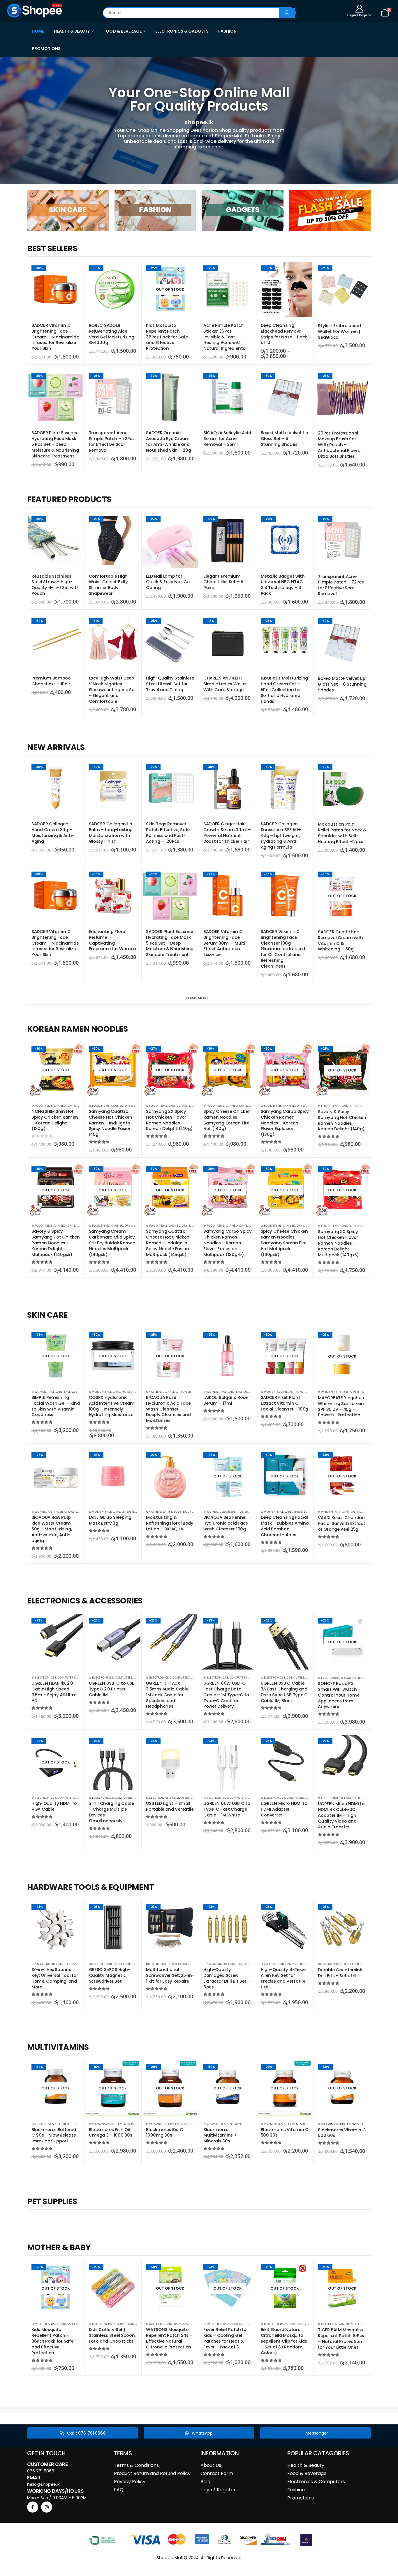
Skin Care (342, 1392)
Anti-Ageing (57, 1511)
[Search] (287, 13)
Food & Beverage (307, 2473)
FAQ (119, 2490)
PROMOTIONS (46, 49)
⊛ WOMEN (39, 1392)
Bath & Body (172, 1511)
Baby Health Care (187, 2324)
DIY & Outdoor (43, 1964)
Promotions (301, 2498)
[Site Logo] (35, 10)
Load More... (199, 998)
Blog (205, 2482)
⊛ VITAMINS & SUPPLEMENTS (52, 2124)
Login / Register (218, 2490)
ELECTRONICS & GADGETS (182, 31)
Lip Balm (128, 1511)
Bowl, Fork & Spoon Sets (136, 2324)
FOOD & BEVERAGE (123, 31)
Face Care (55, 1392)
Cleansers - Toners (177, 1392)
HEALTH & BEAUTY (72, 31)
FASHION (227, 31)
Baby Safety (68, 2324)
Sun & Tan (358, 1392)
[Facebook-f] (33, 2507)
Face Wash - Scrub (78, 1392)
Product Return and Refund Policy (152, 2473)
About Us (211, 2465)
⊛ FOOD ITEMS (42, 1106)
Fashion (296, 2490)
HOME (38, 31)
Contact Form (217, 2473)
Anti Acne (342, 1512)
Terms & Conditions (136, 2465)
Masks (298, 1511)
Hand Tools (66, 1964)
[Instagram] (47, 2507)
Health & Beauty (306, 2465)
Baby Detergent (244, 2324)
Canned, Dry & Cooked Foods (77, 1106)
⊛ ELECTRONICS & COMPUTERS (53, 1677)
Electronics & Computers (316, 2482)
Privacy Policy (130, 2482)
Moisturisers (132, 1392)
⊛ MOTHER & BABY (45, 2324)
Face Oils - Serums (250, 1392)
